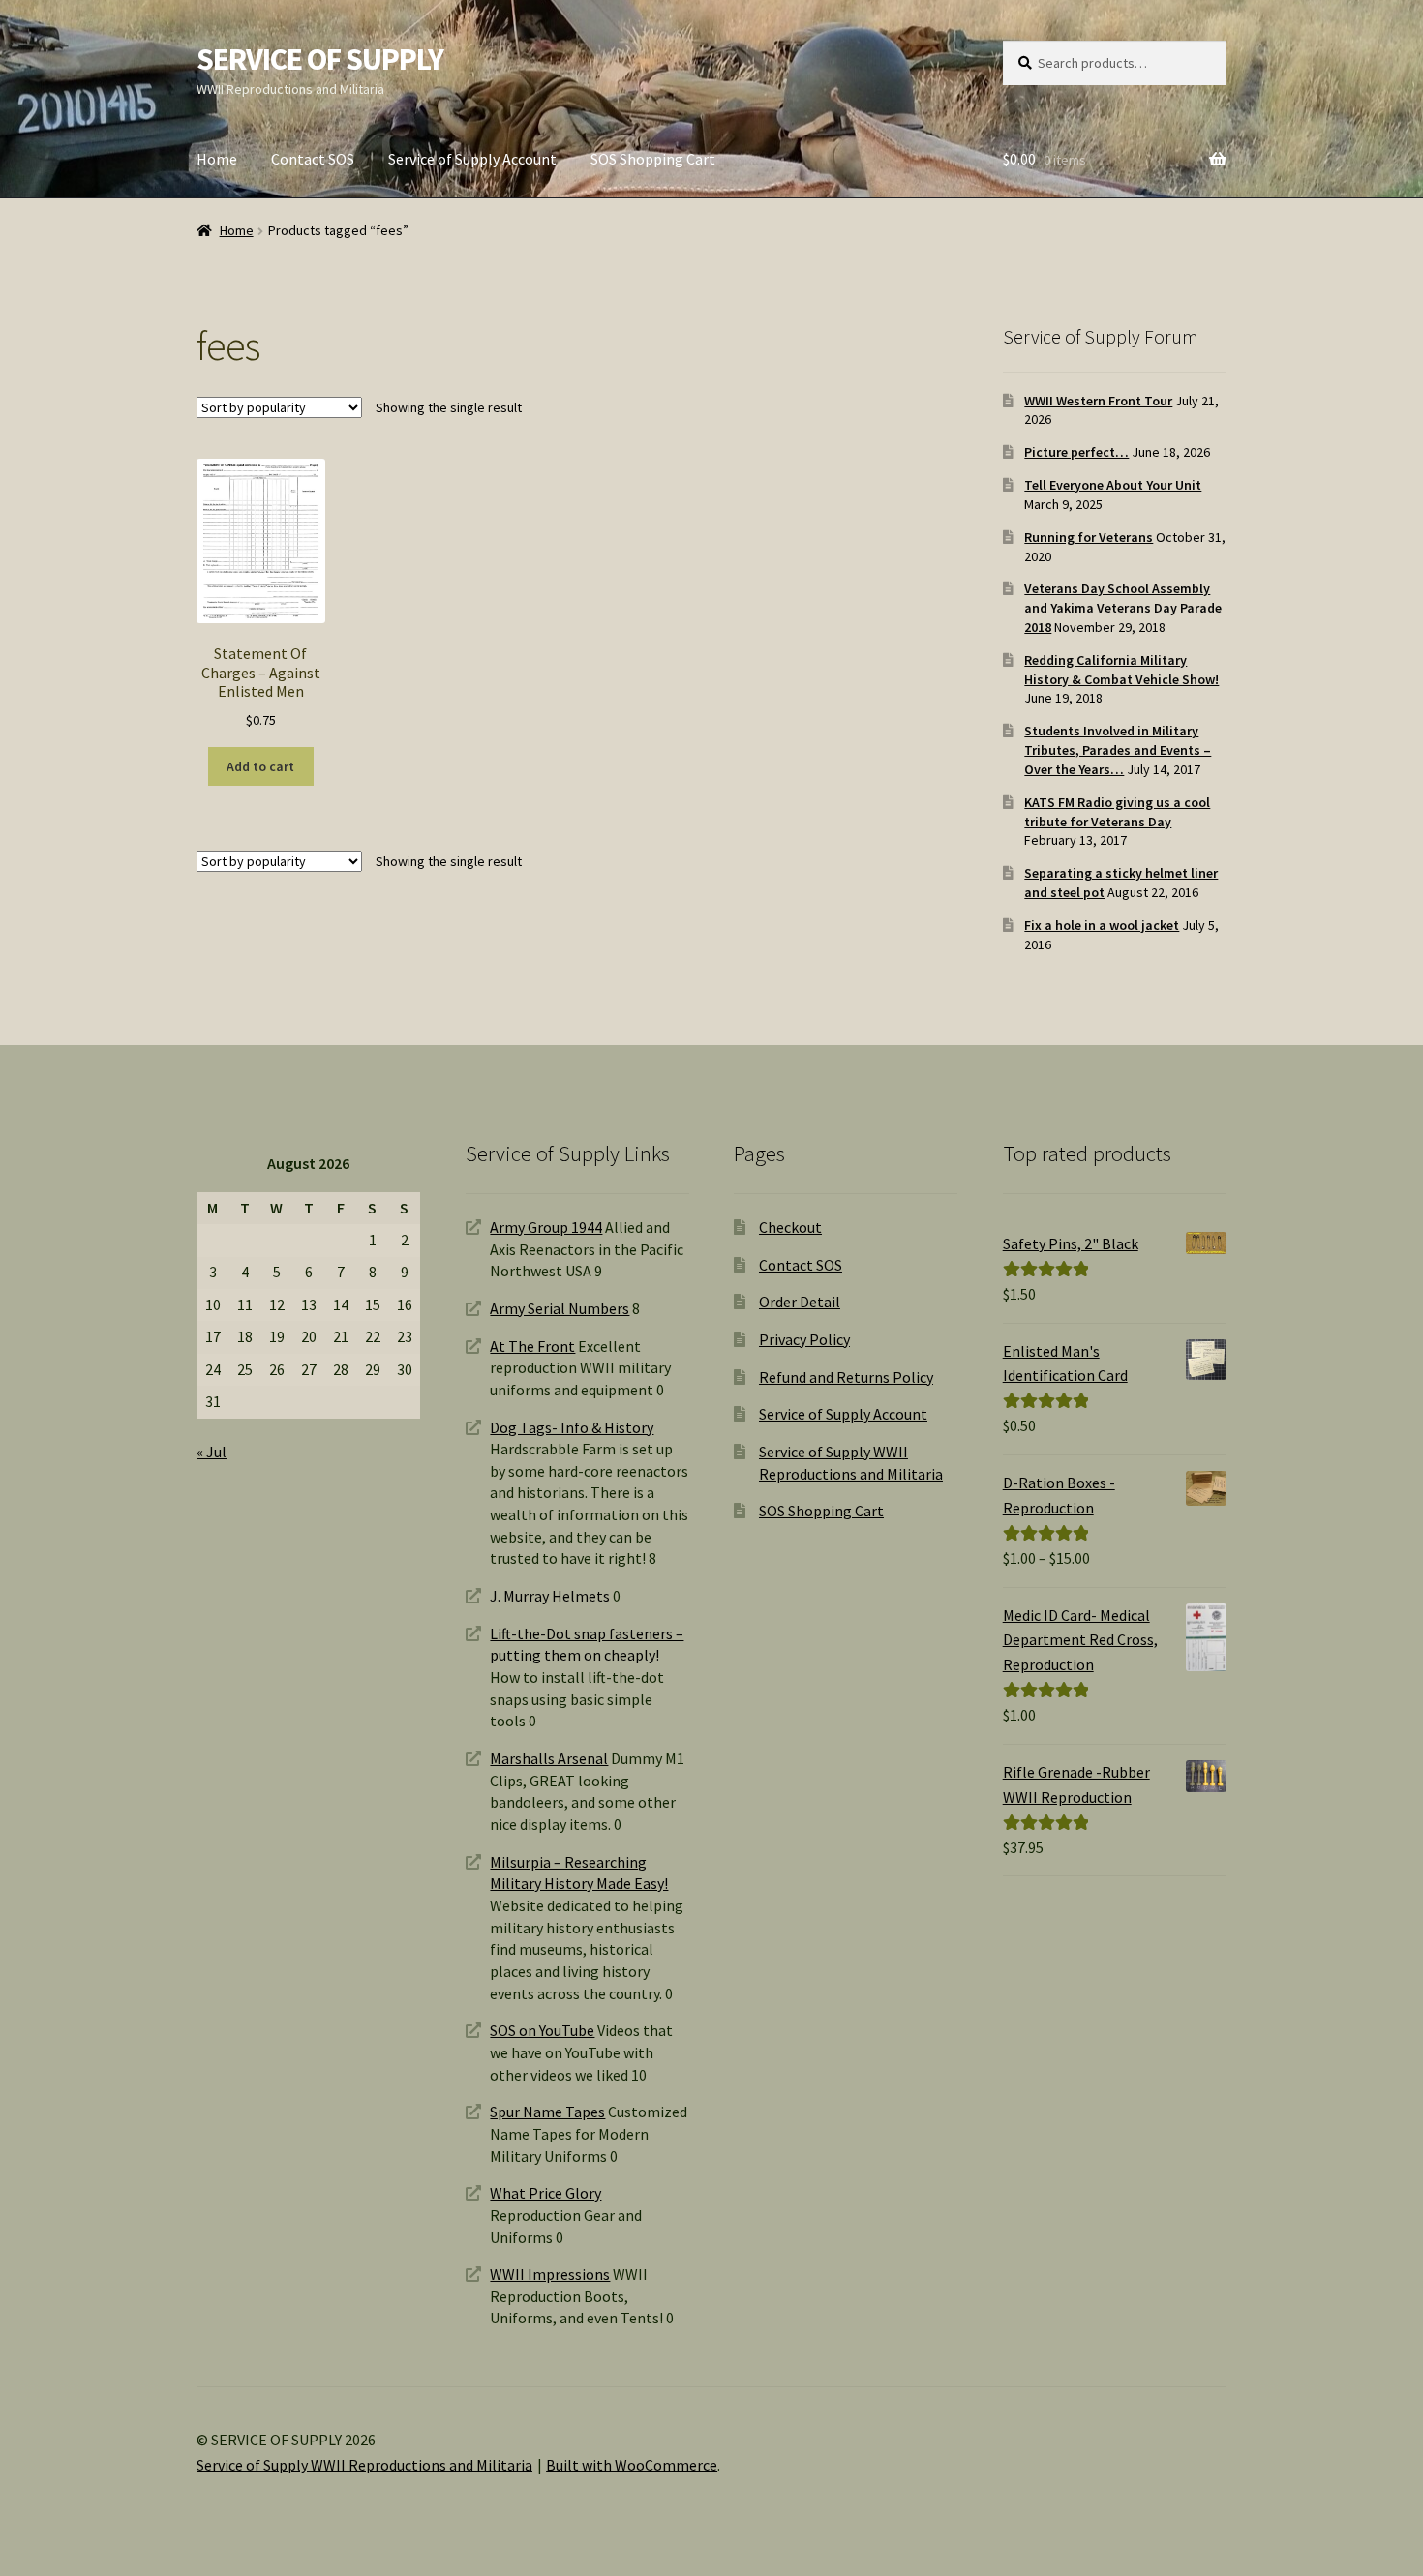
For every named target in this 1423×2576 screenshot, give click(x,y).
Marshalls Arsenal (549, 1758)
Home (217, 159)
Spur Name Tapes (547, 2112)
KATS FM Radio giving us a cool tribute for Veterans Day (1117, 812)
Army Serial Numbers (560, 1308)
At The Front (532, 1346)
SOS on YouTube (542, 2030)
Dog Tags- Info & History (572, 1427)
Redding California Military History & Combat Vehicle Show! (1121, 670)
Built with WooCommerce (632, 2465)
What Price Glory (545, 2193)
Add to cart (260, 766)
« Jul (212, 1452)
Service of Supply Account (472, 159)
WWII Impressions (550, 2274)
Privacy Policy (804, 1339)
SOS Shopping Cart (653, 159)
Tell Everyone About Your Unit (1113, 485)
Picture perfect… (1076, 452)
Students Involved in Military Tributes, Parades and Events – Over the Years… (1118, 750)
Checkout (790, 1227)
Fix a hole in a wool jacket (1102, 925)
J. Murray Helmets (550, 1596)
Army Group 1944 (546, 1227)
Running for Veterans (1089, 537)
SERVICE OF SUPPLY (320, 59)
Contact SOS (313, 159)
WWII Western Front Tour (1098, 401)
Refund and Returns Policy (846, 1377)
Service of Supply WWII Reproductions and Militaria (364, 2465)
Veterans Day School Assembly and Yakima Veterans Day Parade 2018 (1123, 608)
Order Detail (800, 1302)
